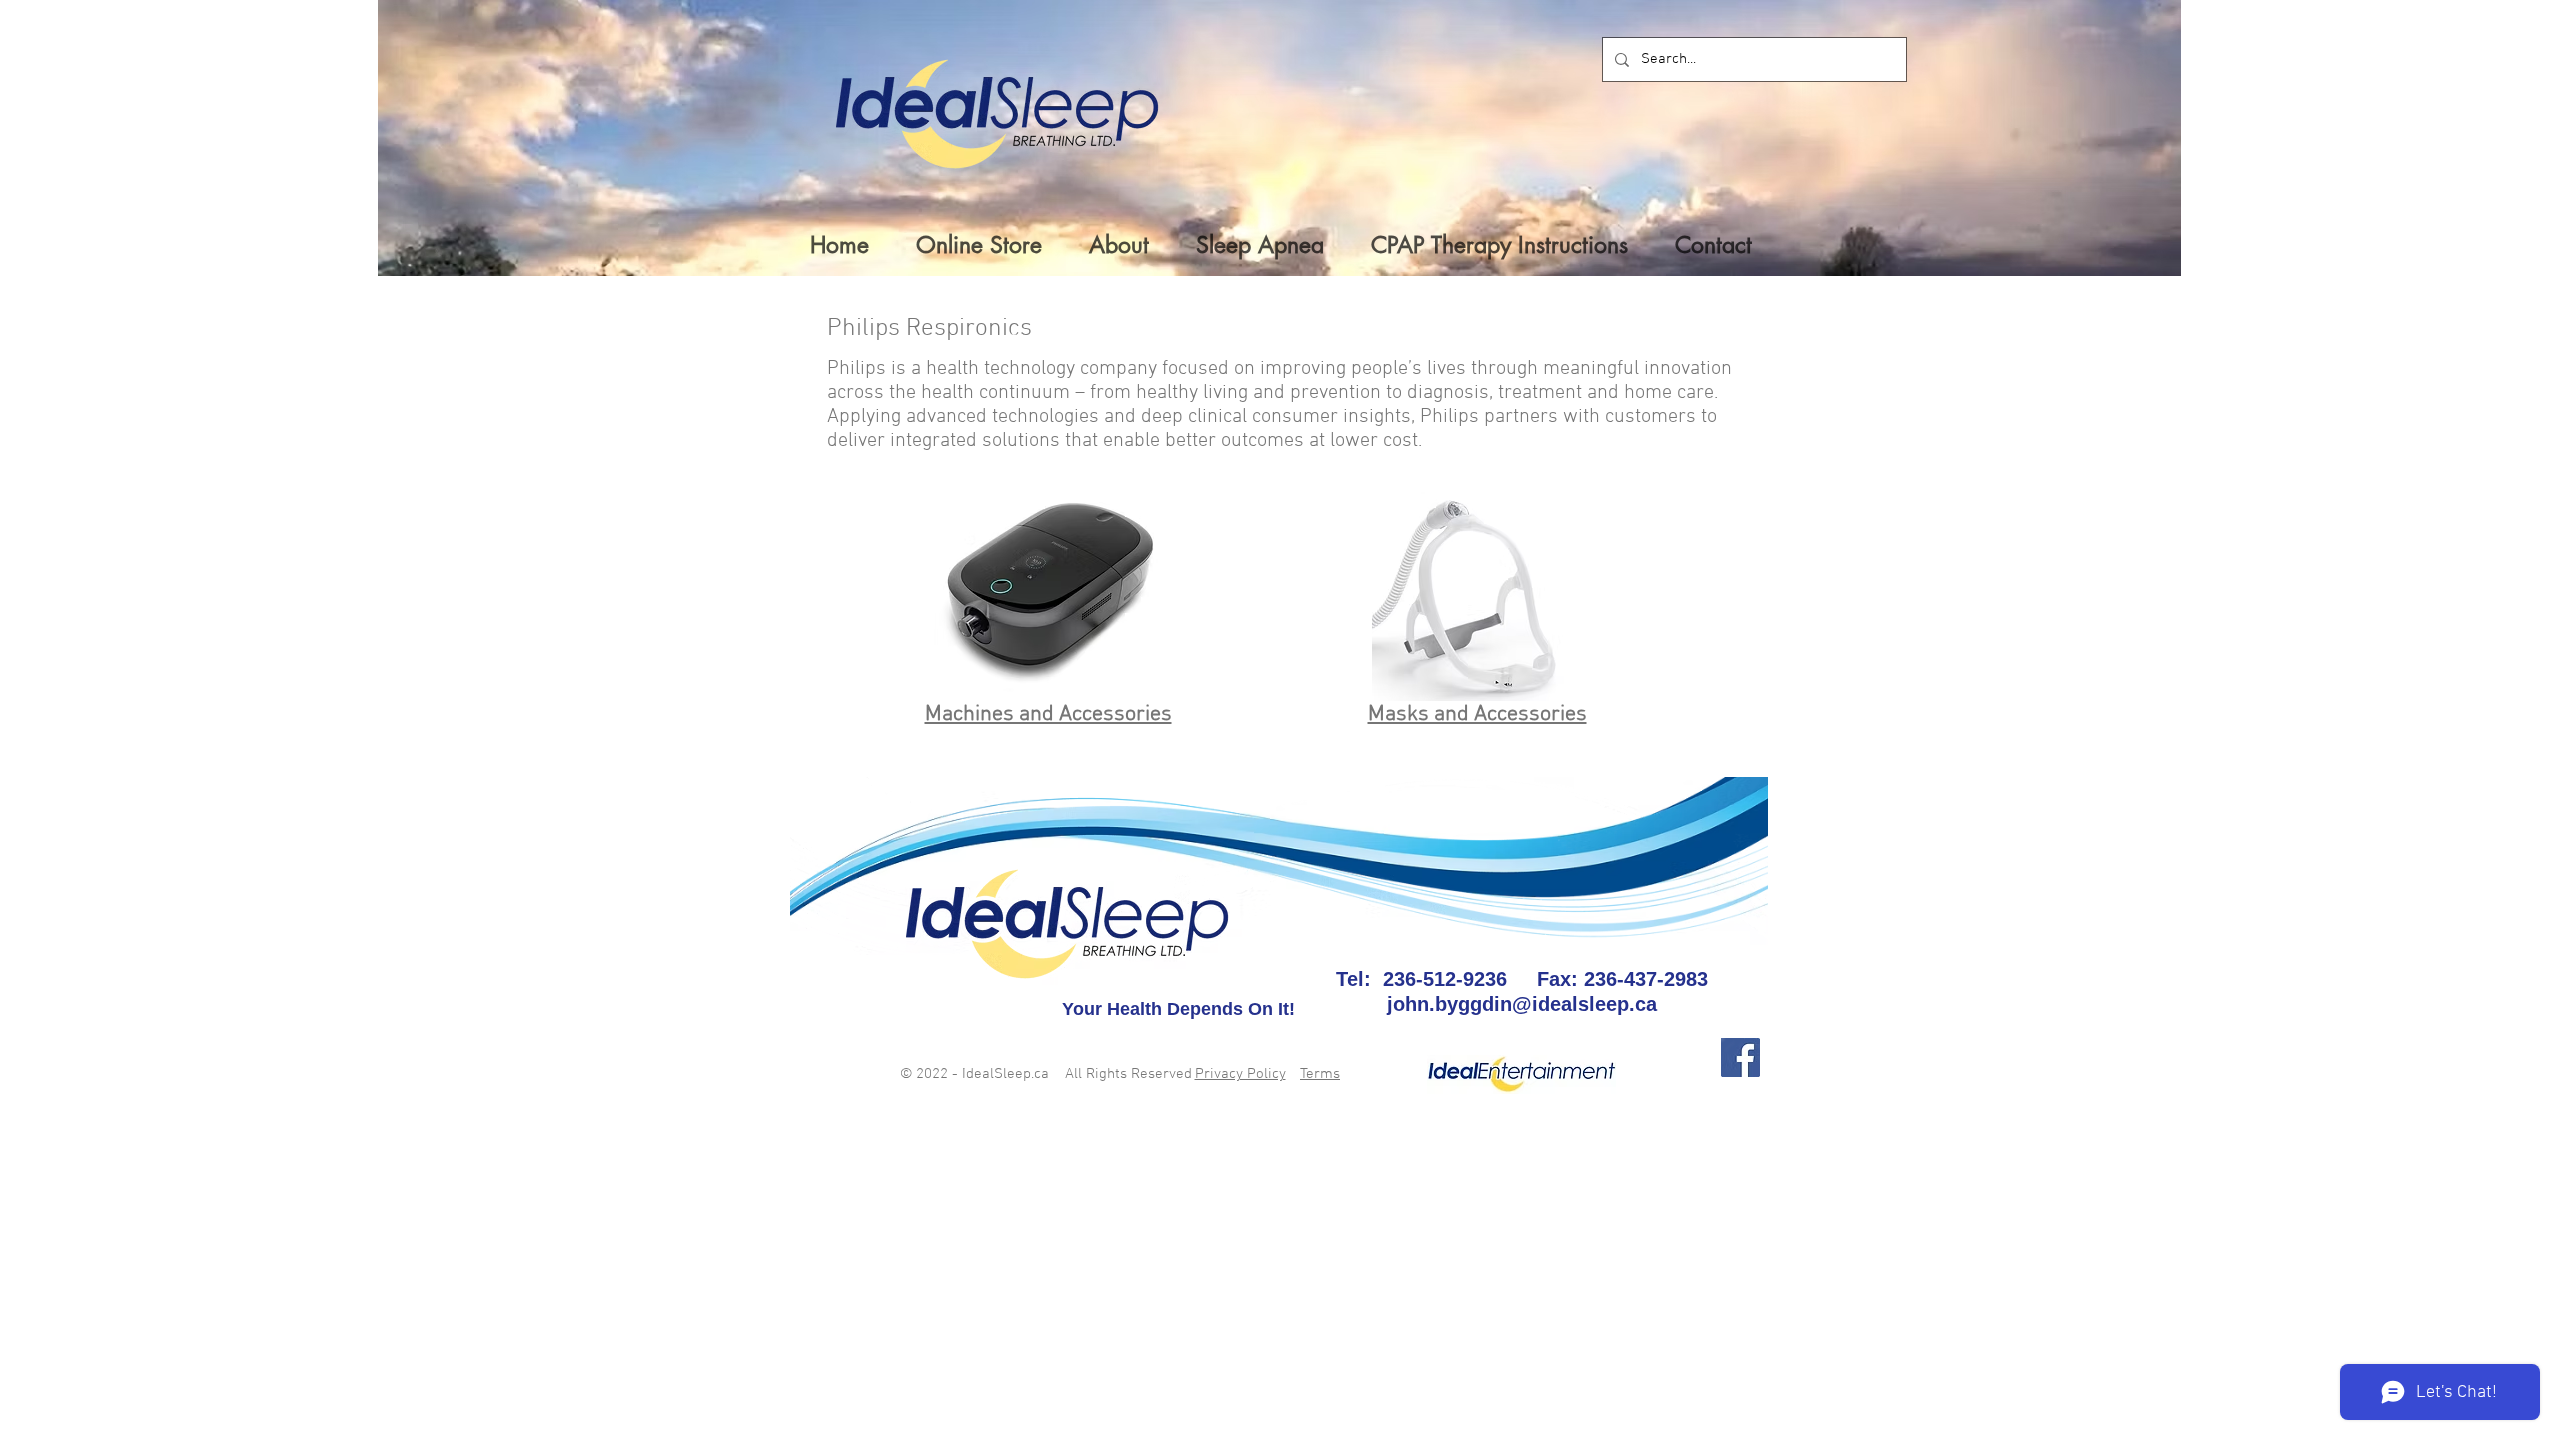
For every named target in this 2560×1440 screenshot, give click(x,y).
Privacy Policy (1240, 1074)
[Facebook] (1740, 1057)
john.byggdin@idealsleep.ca (1522, 1004)
